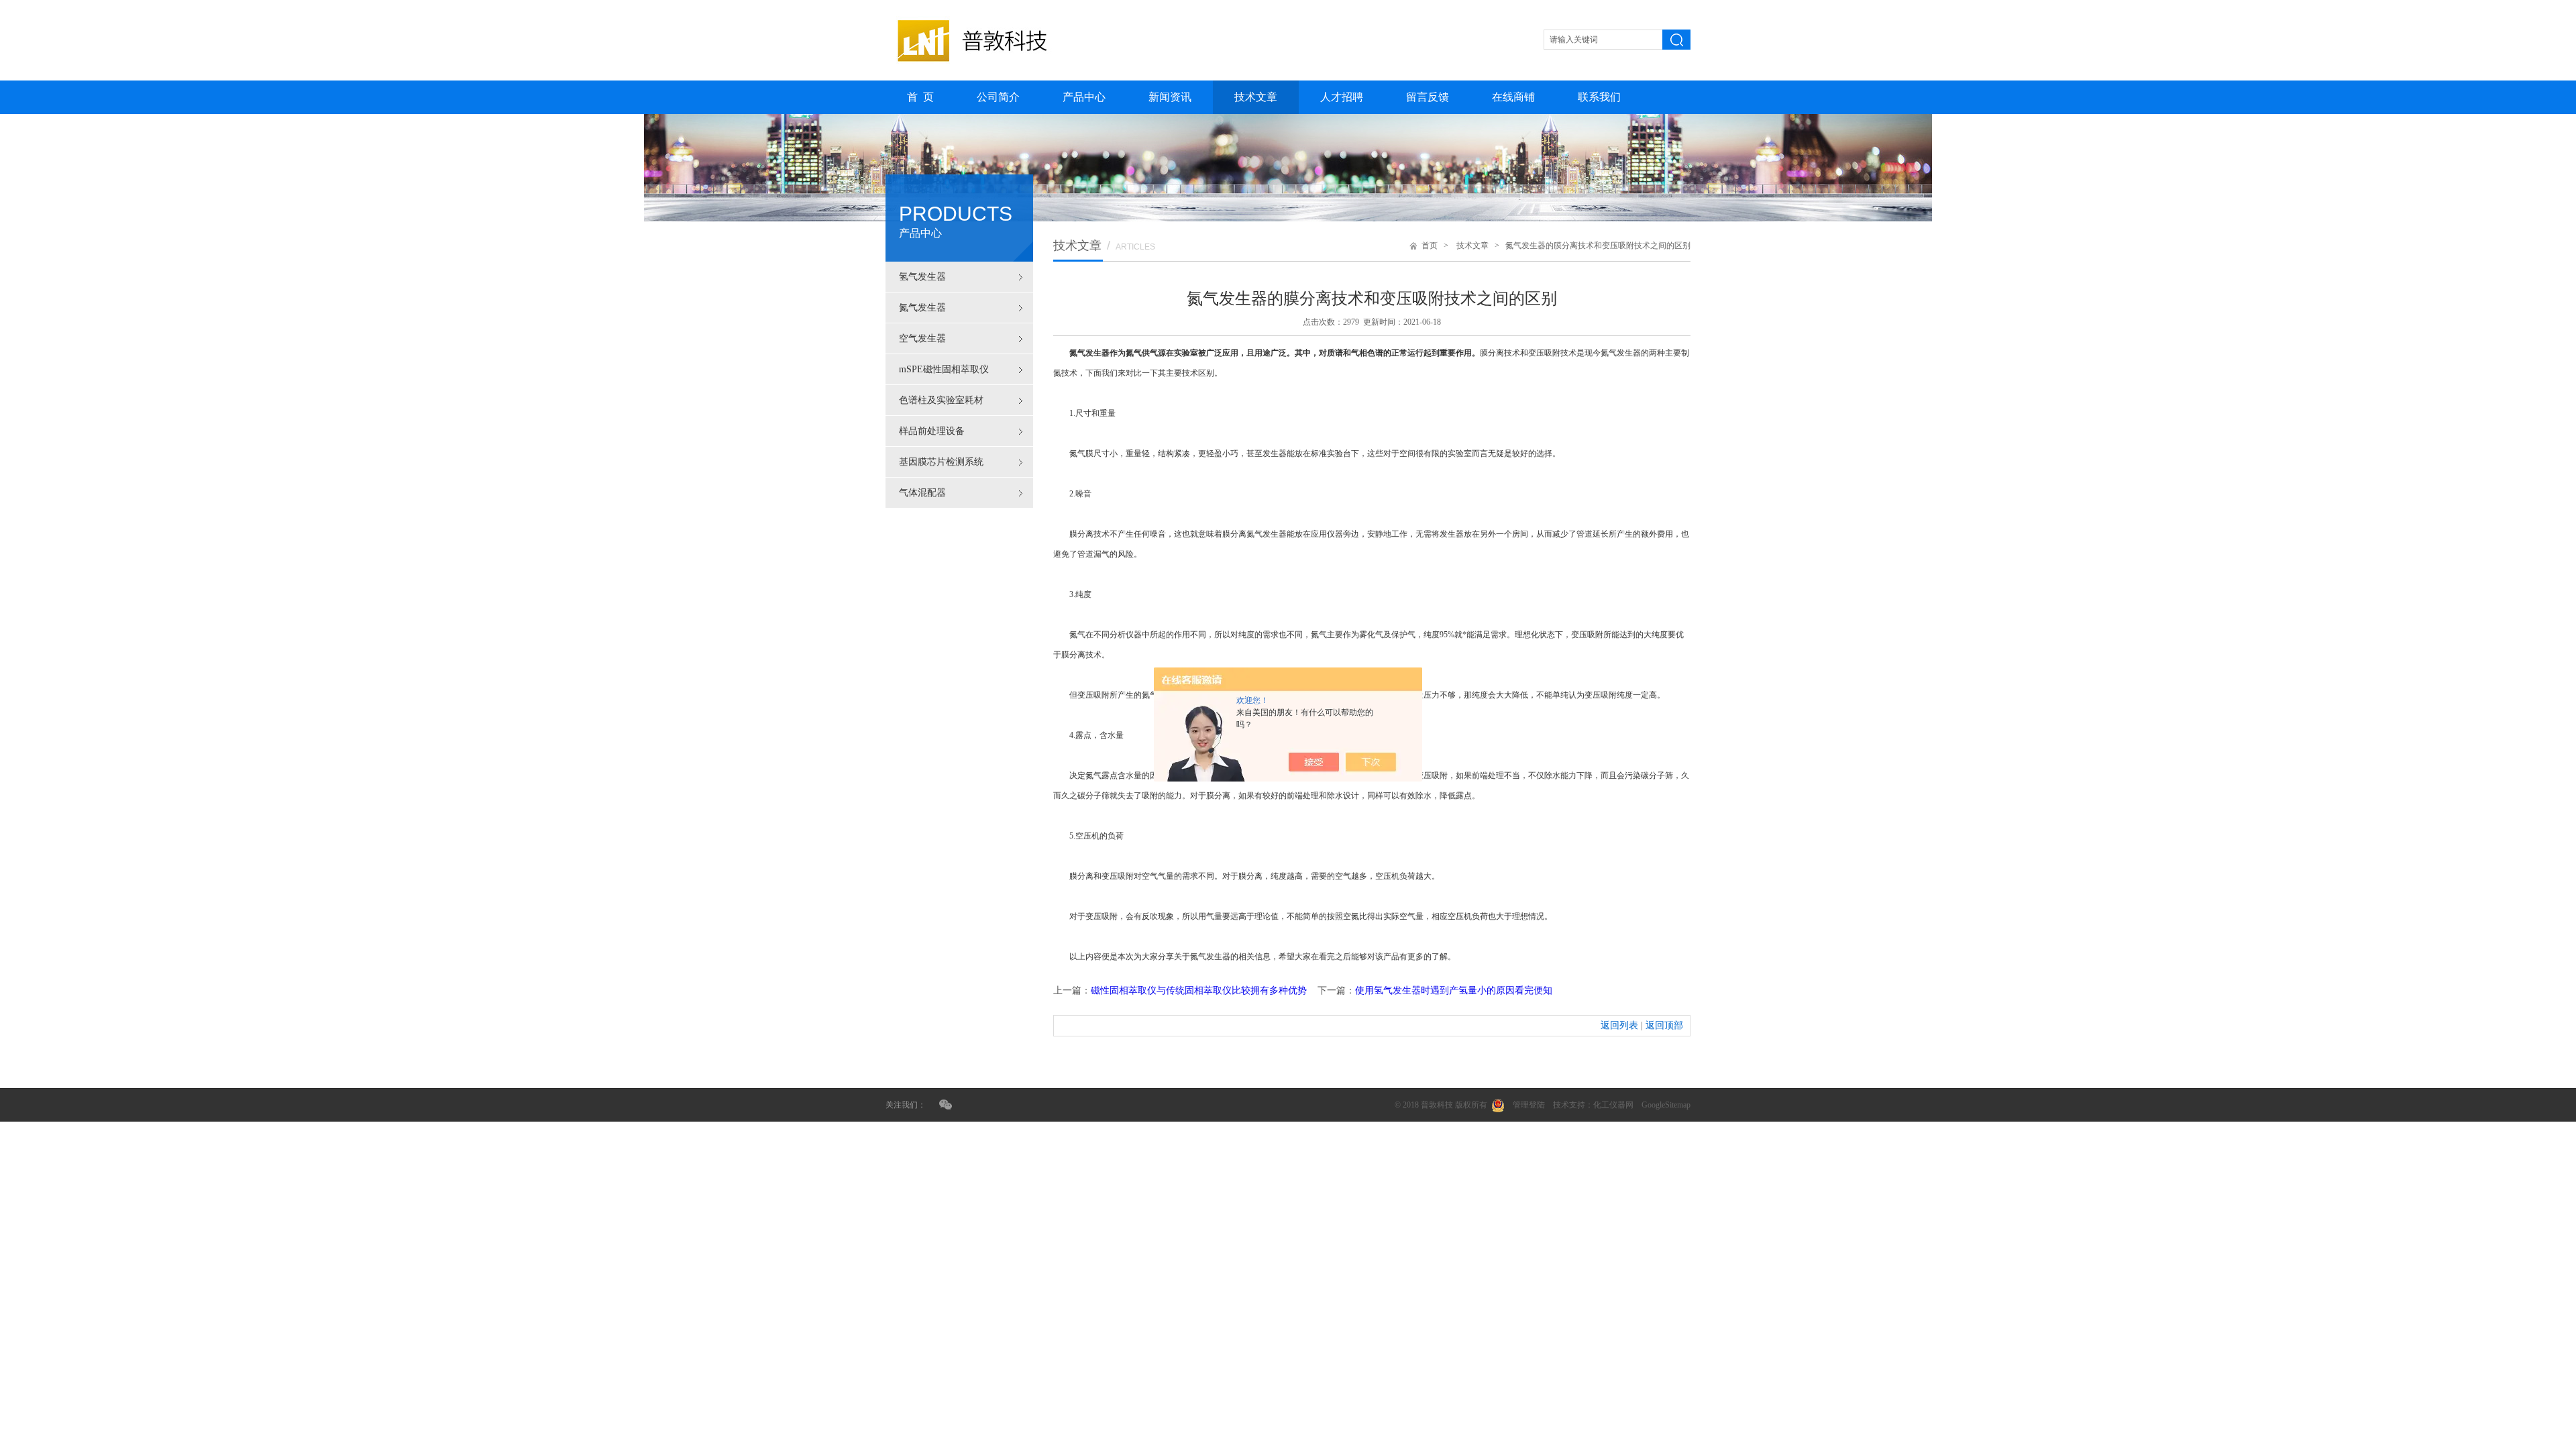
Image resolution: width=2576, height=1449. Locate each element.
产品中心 (1084, 97)
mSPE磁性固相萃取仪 (944, 369)
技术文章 (1256, 97)
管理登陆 (1529, 1105)
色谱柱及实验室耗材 (941, 400)
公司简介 (998, 97)
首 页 (920, 97)
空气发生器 (922, 338)
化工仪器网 (1613, 1105)
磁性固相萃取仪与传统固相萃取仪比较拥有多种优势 (1199, 990)
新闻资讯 (1170, 97)
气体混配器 (922, 493)
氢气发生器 (922, 277)
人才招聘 (1342, 97)
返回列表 (1619, 1025)
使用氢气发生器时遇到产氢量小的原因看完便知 (1454, 990)
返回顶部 (1664, 1025)
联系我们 (1599, 97)
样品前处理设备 (932, 431)
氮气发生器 (922, 308)
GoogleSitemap (1666, 1105)
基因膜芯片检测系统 (941, 462)
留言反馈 (1428, 97)
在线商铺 (1513, 97)
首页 (1430, 246)
